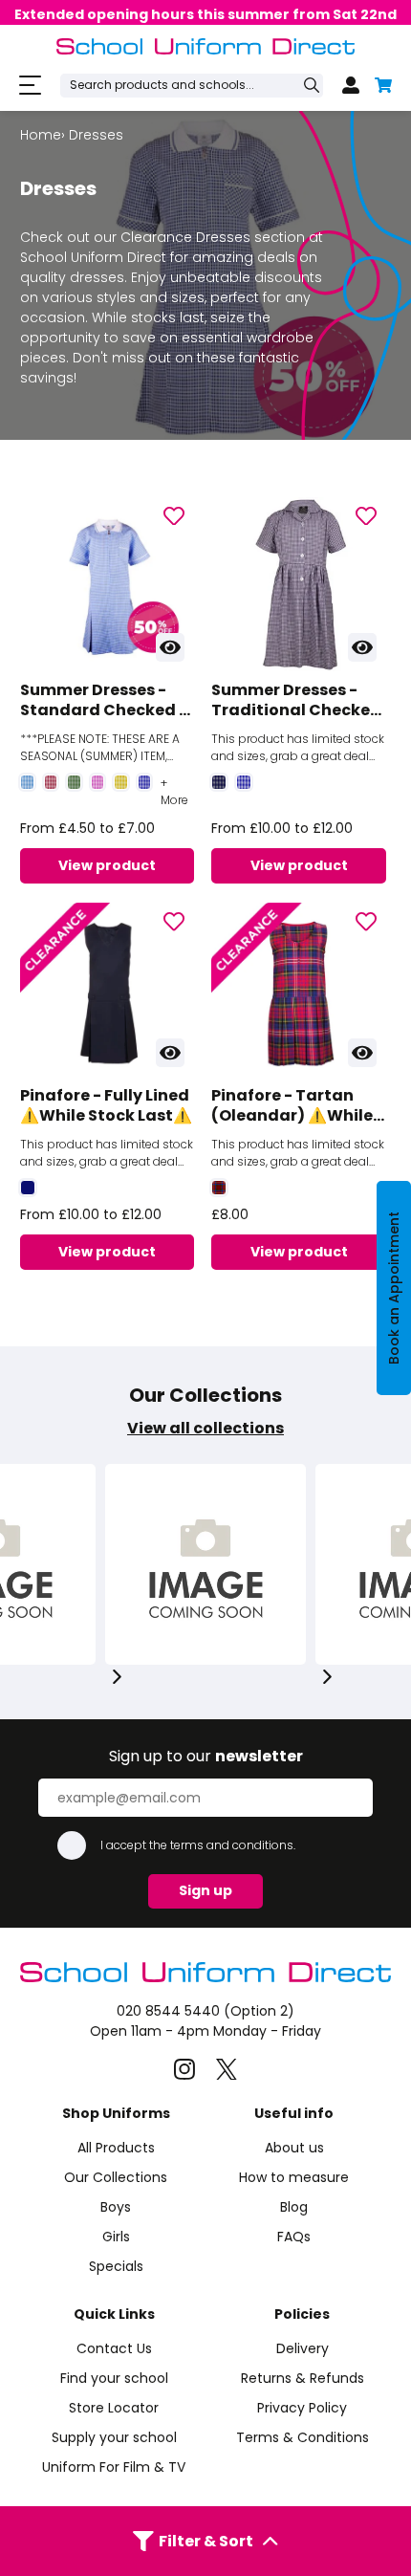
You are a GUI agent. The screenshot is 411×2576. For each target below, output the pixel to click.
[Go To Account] (351, 85)
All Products (116, 2148)
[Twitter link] (227, 2070)
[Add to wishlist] (174, 517)
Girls (116, 2237)
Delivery (303, 2348)
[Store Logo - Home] (205, 46)
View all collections (205, 1428)
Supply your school (114, 2437)
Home (41, 135)
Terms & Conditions (303, 2437)
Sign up (205, 1890)
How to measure (294, 2177)
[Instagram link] (185, 2070)
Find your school (114, 2378)
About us (294, 2148)
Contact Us (114, 2348)
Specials (116, 2266)
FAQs (294, 2237)
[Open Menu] (30, 86)
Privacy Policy (302, 2408)
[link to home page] (205, 1977)
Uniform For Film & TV (114, 2467)
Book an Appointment (394, 1288)
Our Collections (116, 2177)
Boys (116, 2207)
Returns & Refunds (303, 2378)
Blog (294, 2207)
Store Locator (114, 2408)
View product (107, 865)
